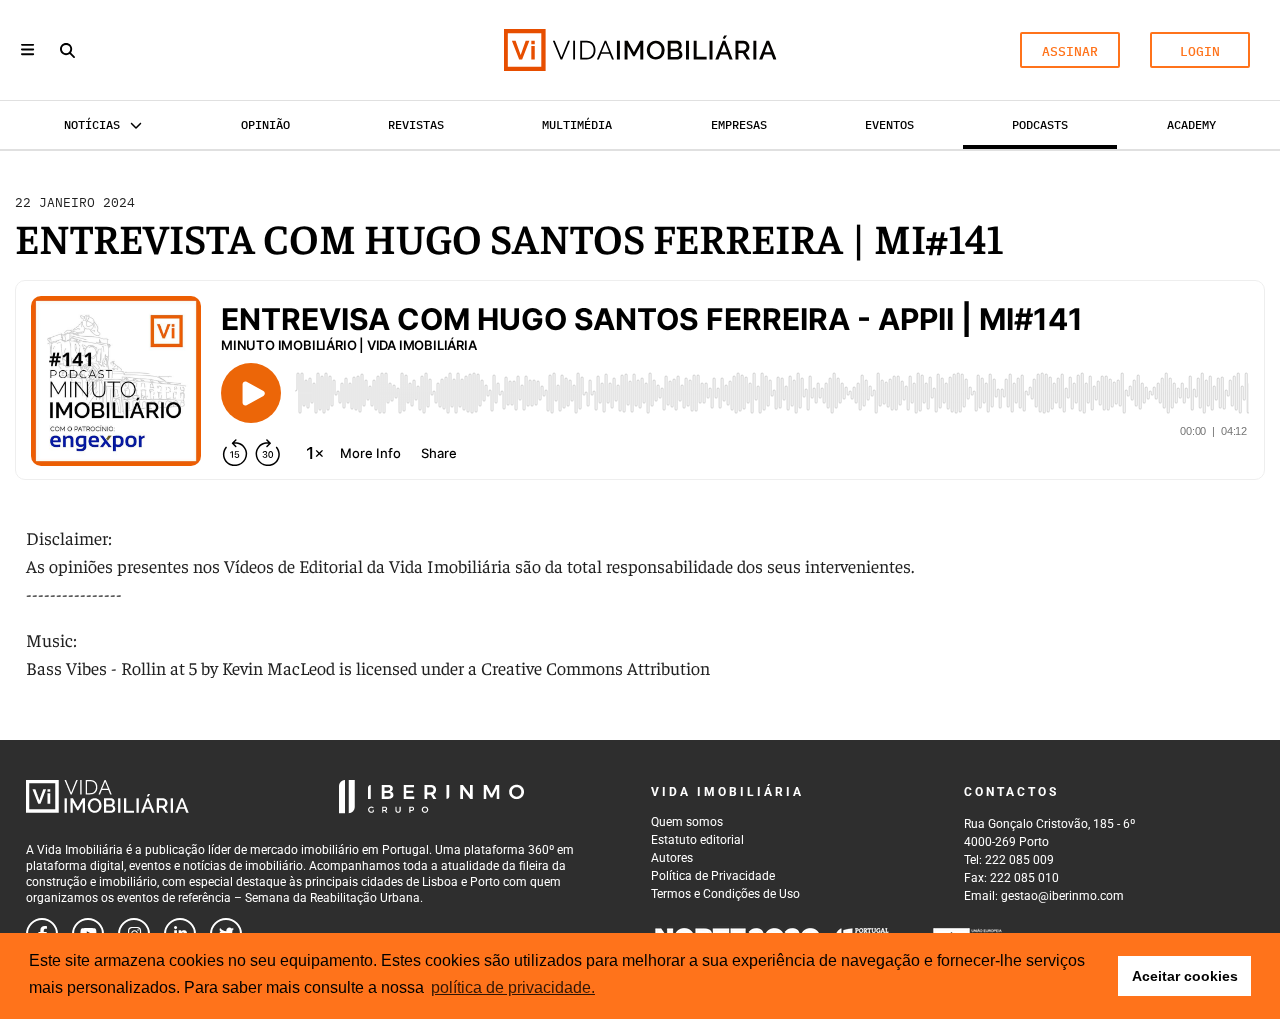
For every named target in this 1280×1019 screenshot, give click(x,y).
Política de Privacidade (713, 876)
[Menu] (27, 49)
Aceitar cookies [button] (1185, 976)
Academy (1191, 124)
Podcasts (1040, 124)
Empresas (739, 124)
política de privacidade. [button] (513, 987)
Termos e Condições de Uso (725, 894)
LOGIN (1200, 51)
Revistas (416, 124)
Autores (672, 858)
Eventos (889, 124)
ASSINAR (1070, 51)
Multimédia (577, 124)
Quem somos (687, 822)
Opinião (265, 124)
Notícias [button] (92, 124)
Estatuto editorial (697, 840)
